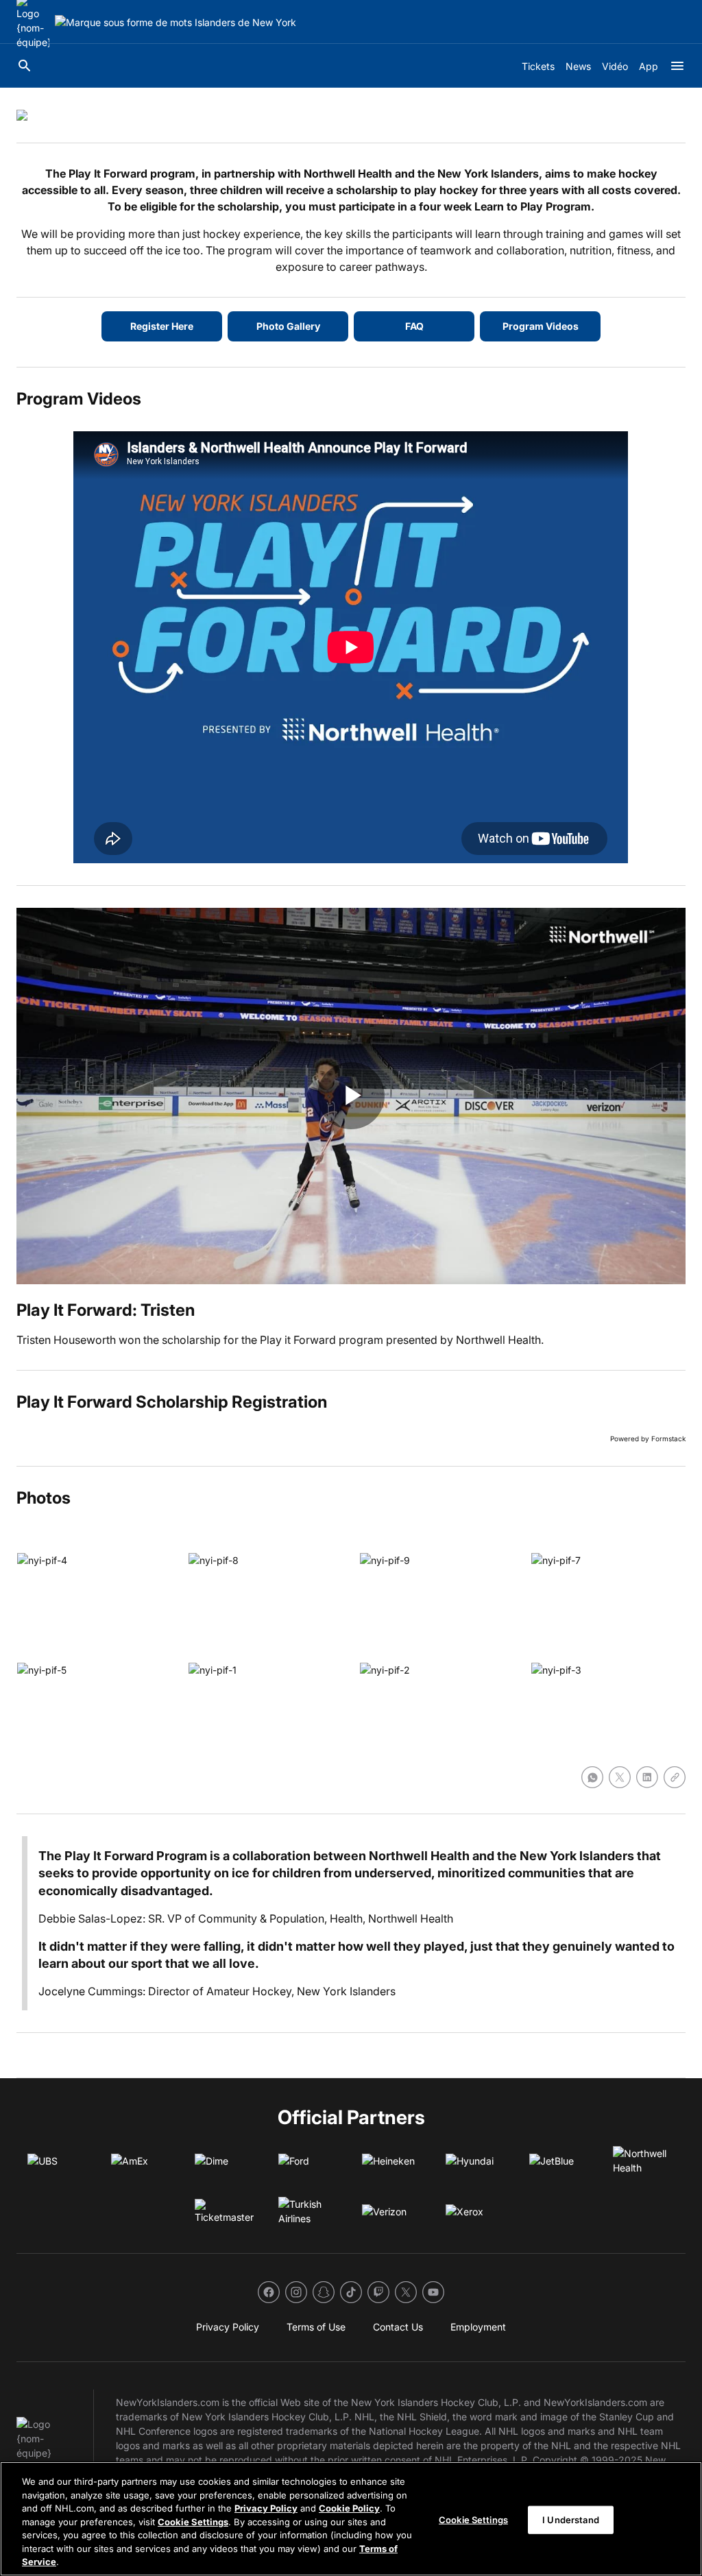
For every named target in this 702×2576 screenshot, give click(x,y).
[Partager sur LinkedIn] (647, 1777)
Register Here (162, 326)
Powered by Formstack (648, 1439)
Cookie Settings (193, 2522)
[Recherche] (25, 66)
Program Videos (541, 326)
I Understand (571, 2519)
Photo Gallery (288, 326)
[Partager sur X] (620, 1777)
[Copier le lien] (675, 1777)
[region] (351, 2519)
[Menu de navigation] (677, 66)
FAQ (414, 326)
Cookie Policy (349, 2508)
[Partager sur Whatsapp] (592, 1777)
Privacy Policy (266, 2508)
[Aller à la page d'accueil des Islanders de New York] (175, 22)
